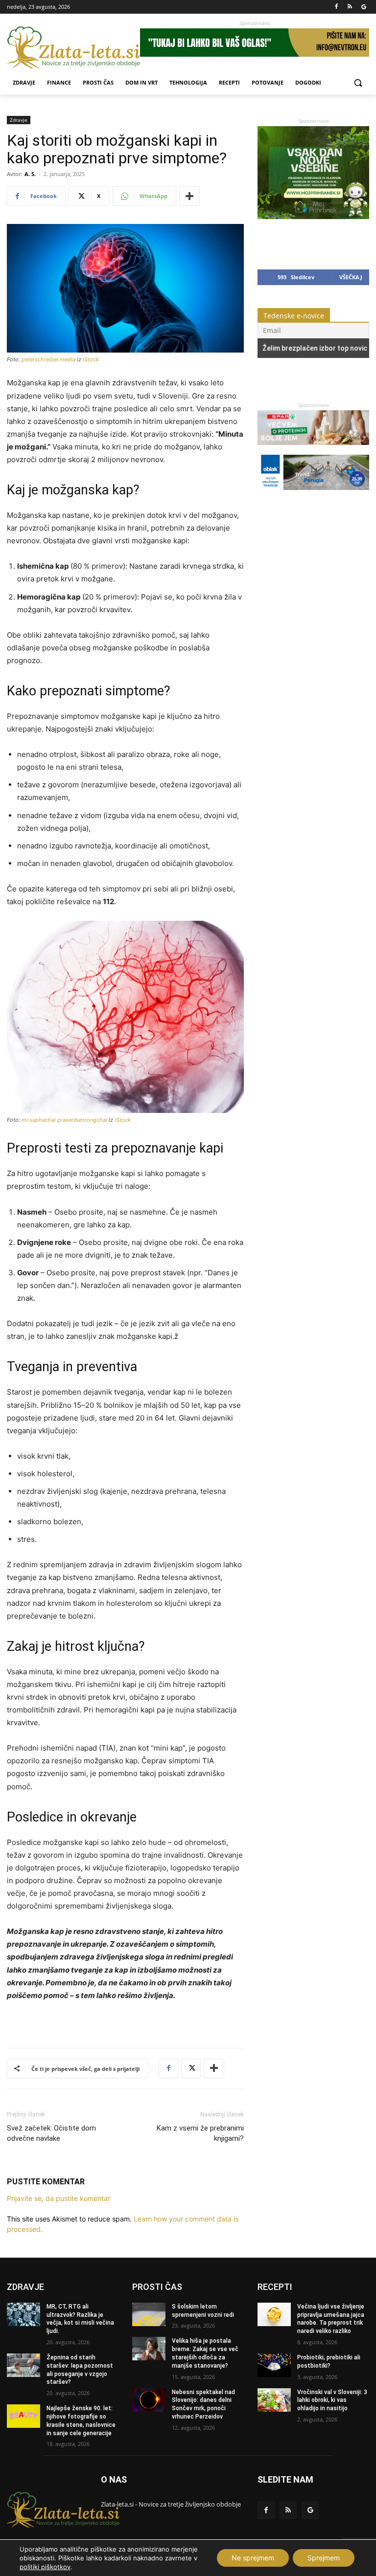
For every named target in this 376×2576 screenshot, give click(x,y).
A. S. (30, 174)
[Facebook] (337, 7)
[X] (191, 2068)
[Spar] (313, 450)
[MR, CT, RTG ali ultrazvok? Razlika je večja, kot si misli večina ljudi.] (23, 2314)
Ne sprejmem (253, 2558)
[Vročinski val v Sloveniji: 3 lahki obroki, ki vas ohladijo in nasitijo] (274, 2400)
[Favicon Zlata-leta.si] (73, 48)
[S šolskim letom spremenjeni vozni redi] (149, 2314)
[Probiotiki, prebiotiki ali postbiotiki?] (274, 2365)
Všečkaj (351, 277)
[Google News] (364, 7)
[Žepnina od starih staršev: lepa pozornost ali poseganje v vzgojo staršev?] (23, 2365)
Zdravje (19, 120)
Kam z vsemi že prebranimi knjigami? (200, 2133)
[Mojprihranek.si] (313, 216)
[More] (189, 196)
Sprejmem (324, 2558)
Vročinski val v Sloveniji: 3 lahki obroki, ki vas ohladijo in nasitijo (332, 2400)
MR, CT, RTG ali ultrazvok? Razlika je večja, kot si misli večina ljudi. (80, 2319)
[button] (358, 83)
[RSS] (350, 7)
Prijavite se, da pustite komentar (59, 2198)
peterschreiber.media (48, 359)
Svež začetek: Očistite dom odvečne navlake (51, 2133)
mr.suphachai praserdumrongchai (64, 1120)
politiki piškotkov (45, 2567)
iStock (91, 359)
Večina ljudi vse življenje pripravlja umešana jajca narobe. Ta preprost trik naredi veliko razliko (331, 2319)
